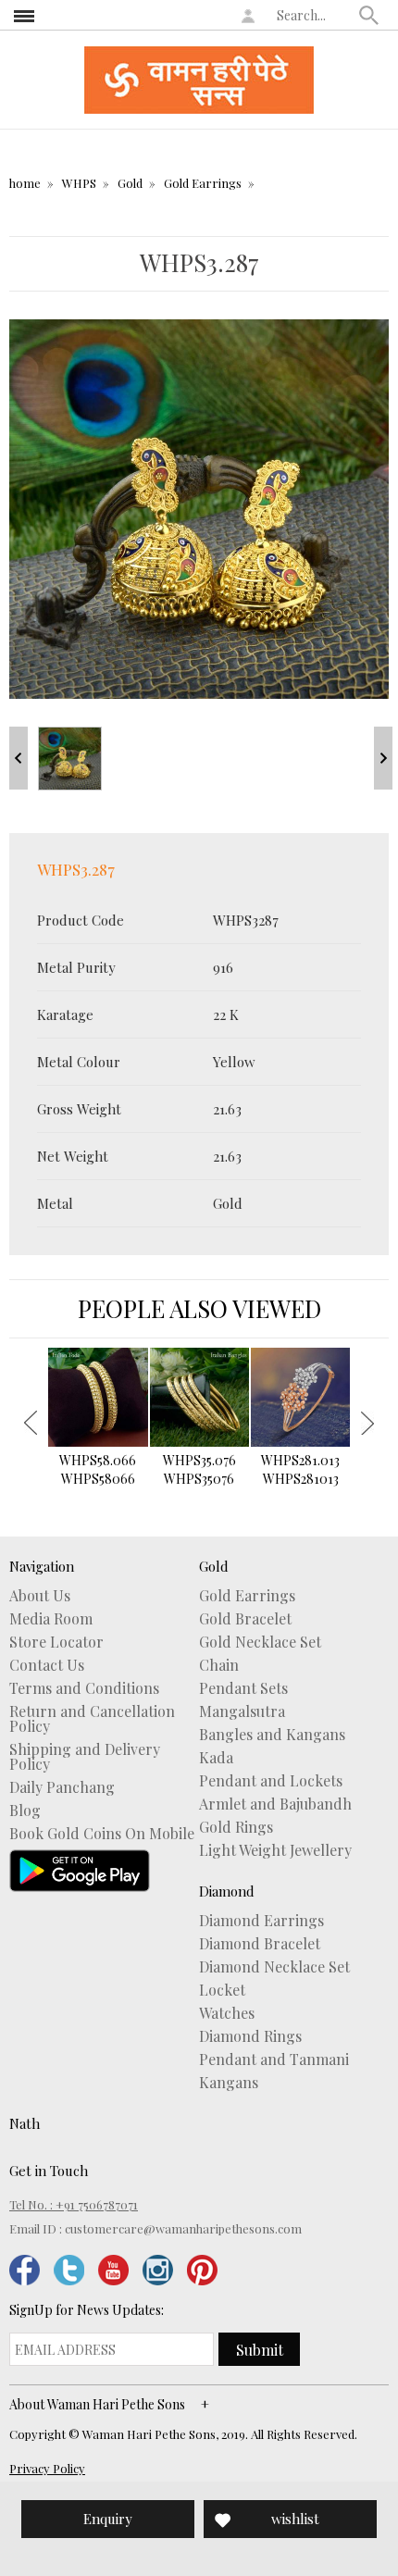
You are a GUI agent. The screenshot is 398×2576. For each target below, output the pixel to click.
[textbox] (314, 15)
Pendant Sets (243, 1688)
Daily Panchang (62, 1787)
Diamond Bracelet (260, 1944)
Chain (219, 1665)
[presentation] (31, 1423)
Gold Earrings (203, 183)
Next (383, 758)
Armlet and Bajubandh (275, 1804)
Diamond (227, 1891)
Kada (216, 1758)
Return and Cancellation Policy (92, 1719)
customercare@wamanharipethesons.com (183, 2228)
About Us (40, 1596)
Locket (222, 1990)
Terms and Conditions (84, 1688)
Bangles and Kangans (272, 1735)
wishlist (295, 2519)
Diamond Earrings (261, 1921)
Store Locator (56, 1642)
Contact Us (47, 1665)
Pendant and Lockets (271, 1781)
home (25, 183)
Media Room (51, 1619)
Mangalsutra (242, 1711)
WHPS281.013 (300, 1469)
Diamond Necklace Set (274, 1967)
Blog (25, 1811)
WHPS (79, 183)
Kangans (229, 2083)
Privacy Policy (47, 2468)
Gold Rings (236, 1827)
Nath (25, 2123)
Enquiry (108, 2519)
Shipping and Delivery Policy (85, 1757)
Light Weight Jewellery (275, 1850)
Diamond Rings (250, 2036)
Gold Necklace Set (260, 1642)
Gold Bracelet (245, 1619)
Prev (19, 758)
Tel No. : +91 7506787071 (74, 2204)
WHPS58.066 (98, 1469)
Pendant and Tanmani (274, 2060)
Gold (130, 183)
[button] (369, 15)
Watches (227, 2013)
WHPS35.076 (199, 1469)
